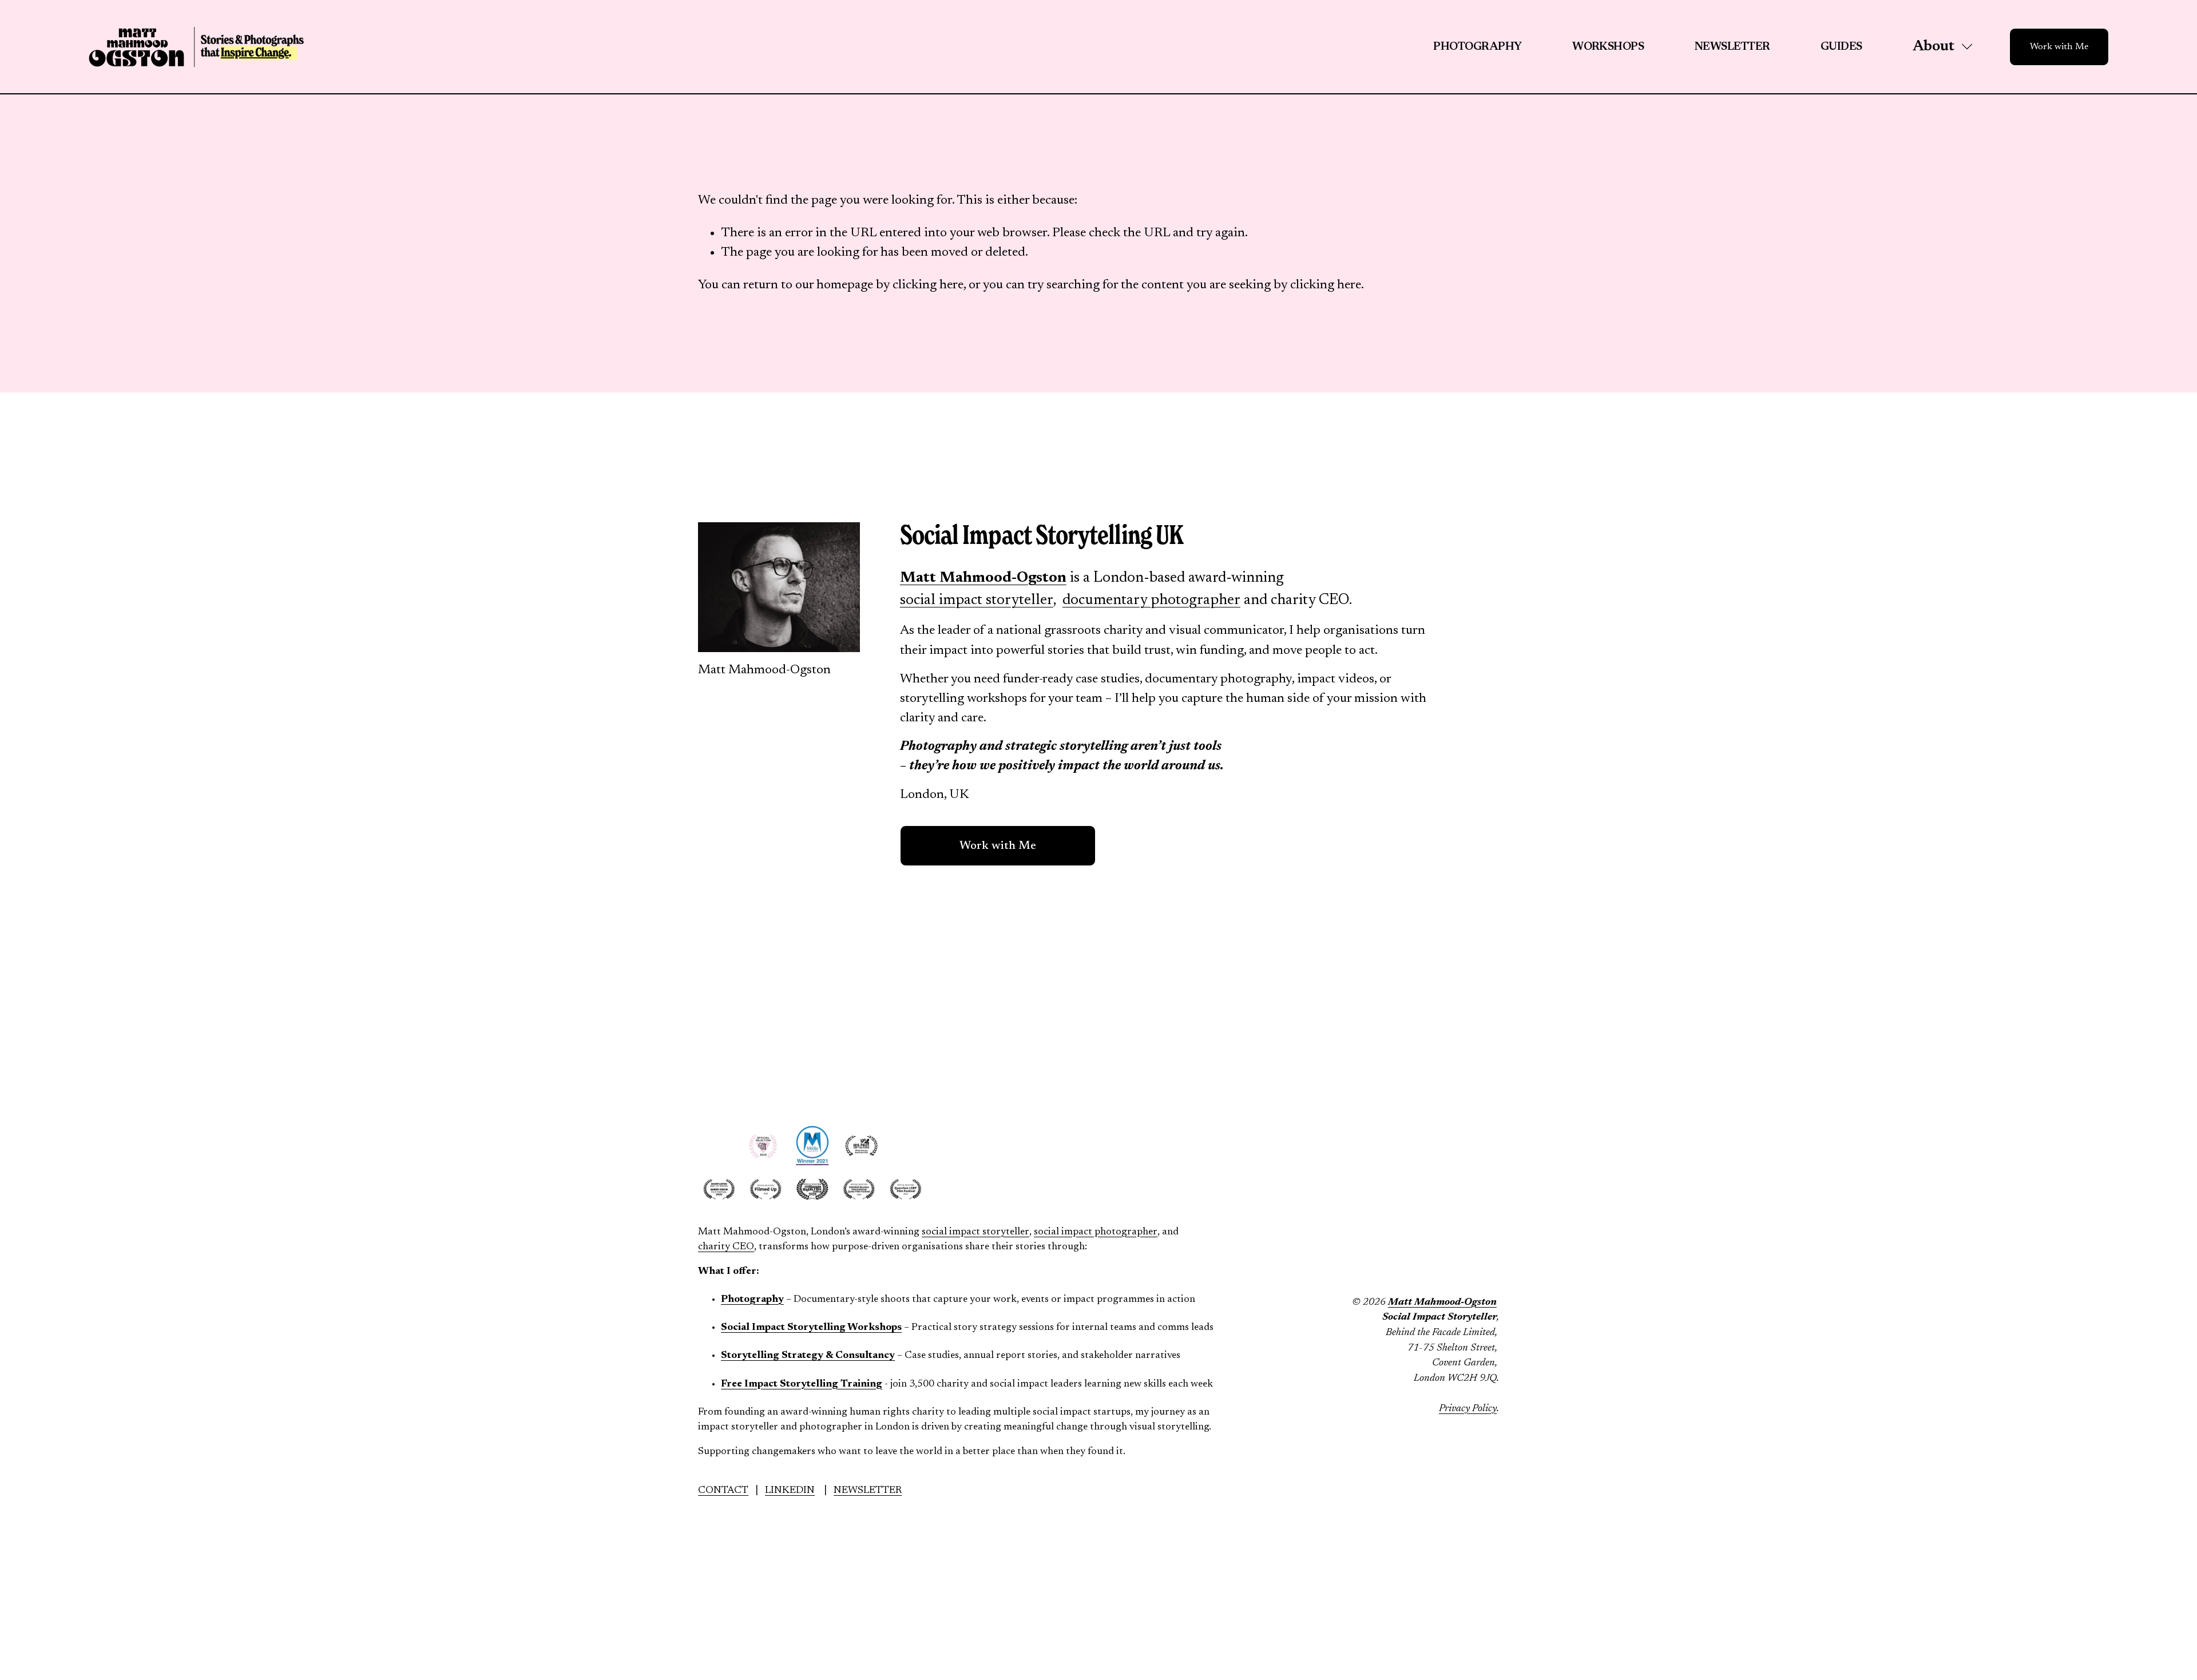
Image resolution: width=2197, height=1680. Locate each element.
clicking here (928, 285)
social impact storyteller (977, 601)
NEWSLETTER (868, 1491)
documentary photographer (1151, 601)
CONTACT (723, 1491)
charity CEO (726, 1247)
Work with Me (2059, 47)
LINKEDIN (790, 1491)
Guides (1841, 47)
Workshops (1608, 47)
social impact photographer (1096, 1232)
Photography (1477, 47)
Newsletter (1732, 47)
